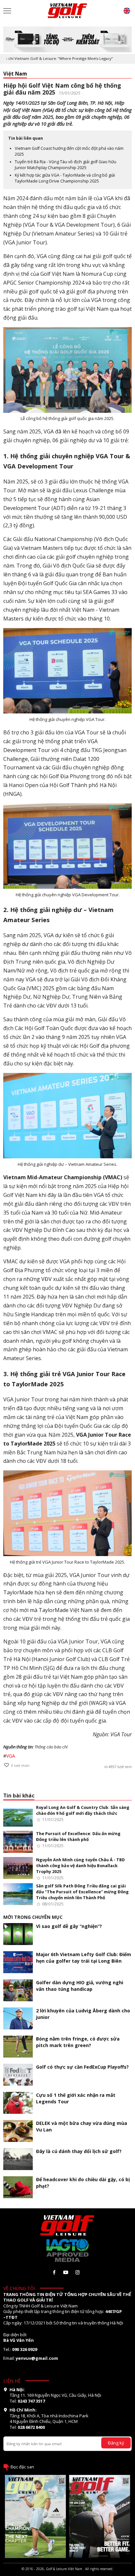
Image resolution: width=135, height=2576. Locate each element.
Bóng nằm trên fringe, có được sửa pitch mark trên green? (78, 2042)
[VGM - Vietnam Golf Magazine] (67, 11)
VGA (11, 1756)
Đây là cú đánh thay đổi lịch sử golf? (79, 2151)
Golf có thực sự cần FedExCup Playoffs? (82, 2067)
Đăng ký (116, 2443)
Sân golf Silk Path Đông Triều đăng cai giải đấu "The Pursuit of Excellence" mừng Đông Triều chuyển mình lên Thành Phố (82, 1892)
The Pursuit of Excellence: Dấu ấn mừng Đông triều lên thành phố (78, 1837)
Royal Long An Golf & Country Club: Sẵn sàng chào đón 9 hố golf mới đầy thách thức (83, 1810)
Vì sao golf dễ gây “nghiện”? (69, 1926)
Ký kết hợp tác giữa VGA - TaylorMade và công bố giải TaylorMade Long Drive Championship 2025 (65, 178)
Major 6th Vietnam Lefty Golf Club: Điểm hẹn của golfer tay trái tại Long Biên (84, 1958)
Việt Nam (15, 74)
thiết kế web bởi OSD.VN (67, 2573)
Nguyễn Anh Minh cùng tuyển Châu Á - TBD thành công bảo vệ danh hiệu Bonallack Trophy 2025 (80, 1866)
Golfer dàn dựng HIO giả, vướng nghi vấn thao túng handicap (80, 1986)
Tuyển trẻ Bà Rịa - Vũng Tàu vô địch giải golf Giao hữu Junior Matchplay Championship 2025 (66, 165)
